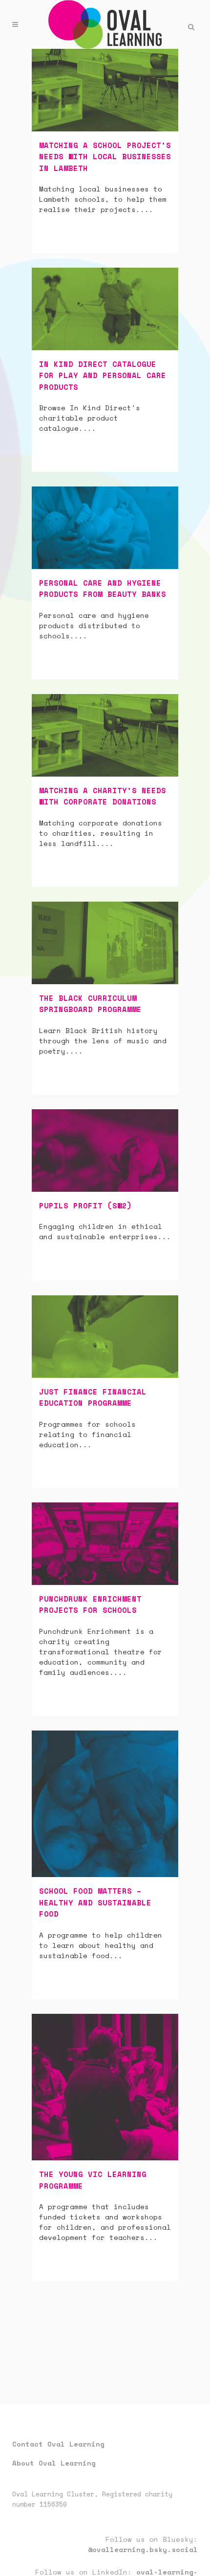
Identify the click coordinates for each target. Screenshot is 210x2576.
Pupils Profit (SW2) (85, 1205)
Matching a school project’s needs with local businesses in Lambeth (105, 157)
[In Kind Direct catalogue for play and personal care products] (105, 309)
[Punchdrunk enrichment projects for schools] (105, 1544)
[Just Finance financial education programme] (105, 1337)
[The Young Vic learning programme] (105, 2087)
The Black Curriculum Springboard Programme (90, 1004)
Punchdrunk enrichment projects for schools (90, 1605)
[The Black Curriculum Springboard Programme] (105, 943)
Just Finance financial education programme (93, 1397)
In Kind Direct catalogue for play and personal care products (103, 375)
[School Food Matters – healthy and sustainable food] (105, 1804)
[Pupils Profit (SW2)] (105, 1151)
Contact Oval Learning (58, 2444)
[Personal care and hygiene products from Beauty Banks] (105, 528)
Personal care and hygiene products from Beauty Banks (103, 589)
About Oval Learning (54, 2463)
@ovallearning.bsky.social (143, 2549)
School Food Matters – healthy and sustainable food (95, 1902)
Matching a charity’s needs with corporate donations (103, 796)
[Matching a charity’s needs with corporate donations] (105, 735)
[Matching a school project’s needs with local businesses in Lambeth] (105, 90)
